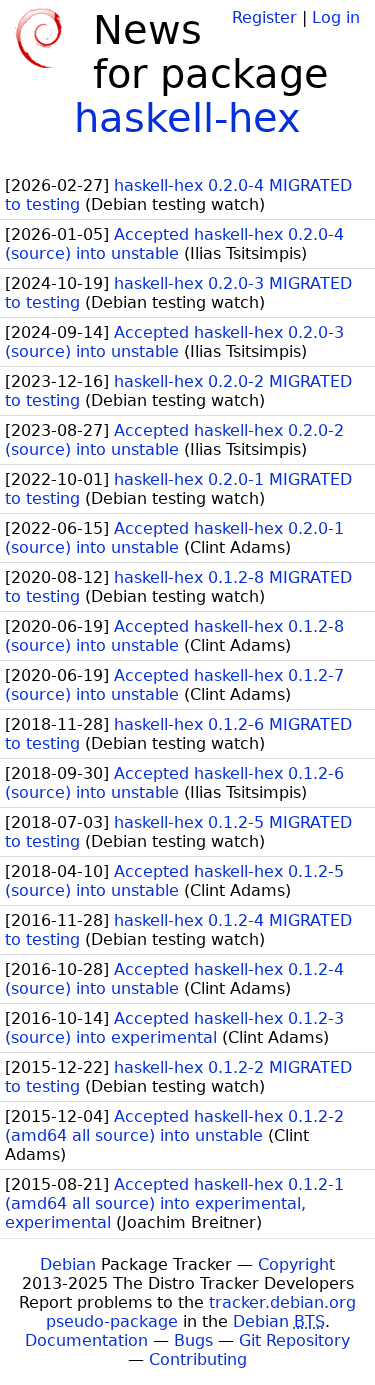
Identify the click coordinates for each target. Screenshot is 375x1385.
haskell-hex (187, 118)
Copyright (296, 1264)
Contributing (198, 1359)
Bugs (193, 1340)
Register (264, 17)
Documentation (86, 1340)
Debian (68, 1264)
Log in (336, 17)
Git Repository (294, 1340)
